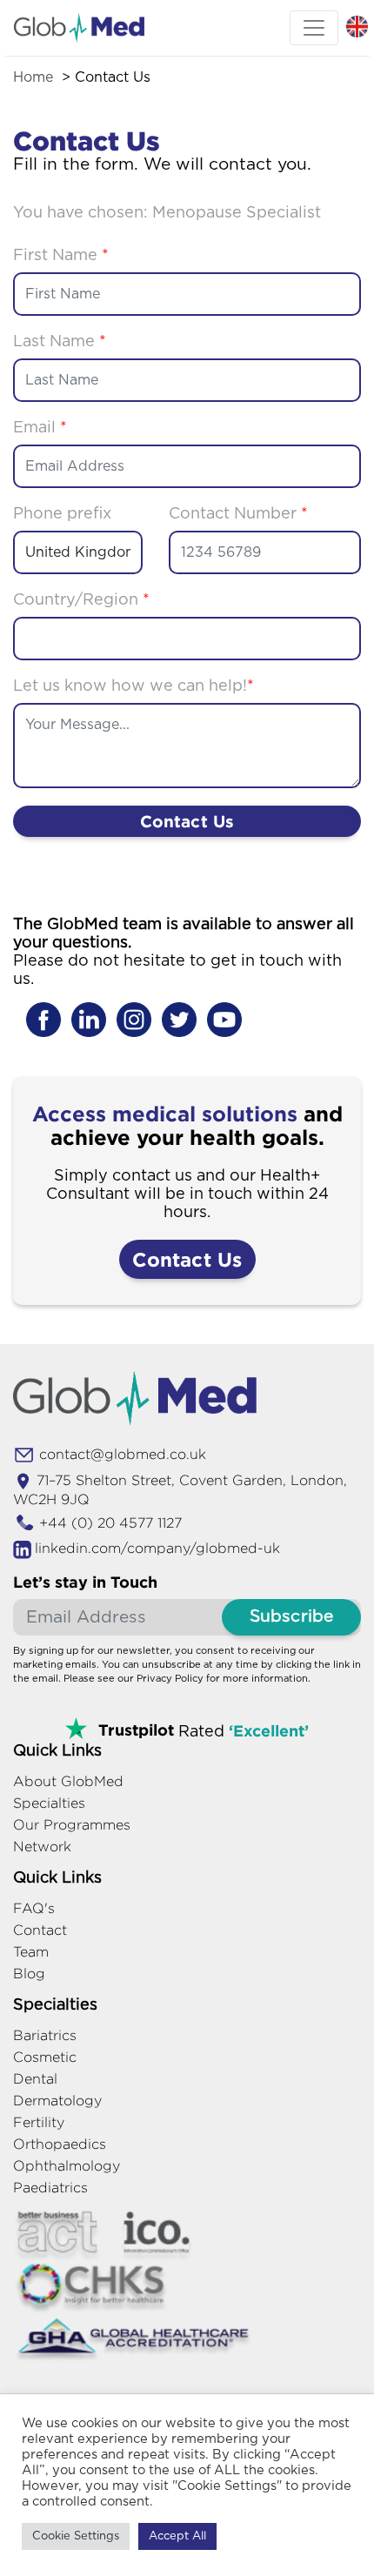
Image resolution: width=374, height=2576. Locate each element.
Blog (29, 1974)
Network (42, 1847)
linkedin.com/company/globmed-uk (157, 1548)
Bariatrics (45, 2035)
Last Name (60, 342)
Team (31, 1952)
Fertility (39, 2122)
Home (33, 77)
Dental (35, 2079)
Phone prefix (62, 514)
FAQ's (34, 1908)
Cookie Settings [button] (76, 2536)
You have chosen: (167, 213)
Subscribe (292, 1617)
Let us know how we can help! (134, 686)
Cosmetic (45, 2057)
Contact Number (238, 514)
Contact (40, 1930)
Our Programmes (72, 1825)
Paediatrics (50, 2188)
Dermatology (57, 2101)
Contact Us (187, 821)
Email (40, 428)
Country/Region (81, 600)
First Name (61, 256)
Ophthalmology (67, 2166)
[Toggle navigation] (314, 28)
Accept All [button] (177, 2536)
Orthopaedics (60, 2144)
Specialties (49, 1803)
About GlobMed (68, 1781)
